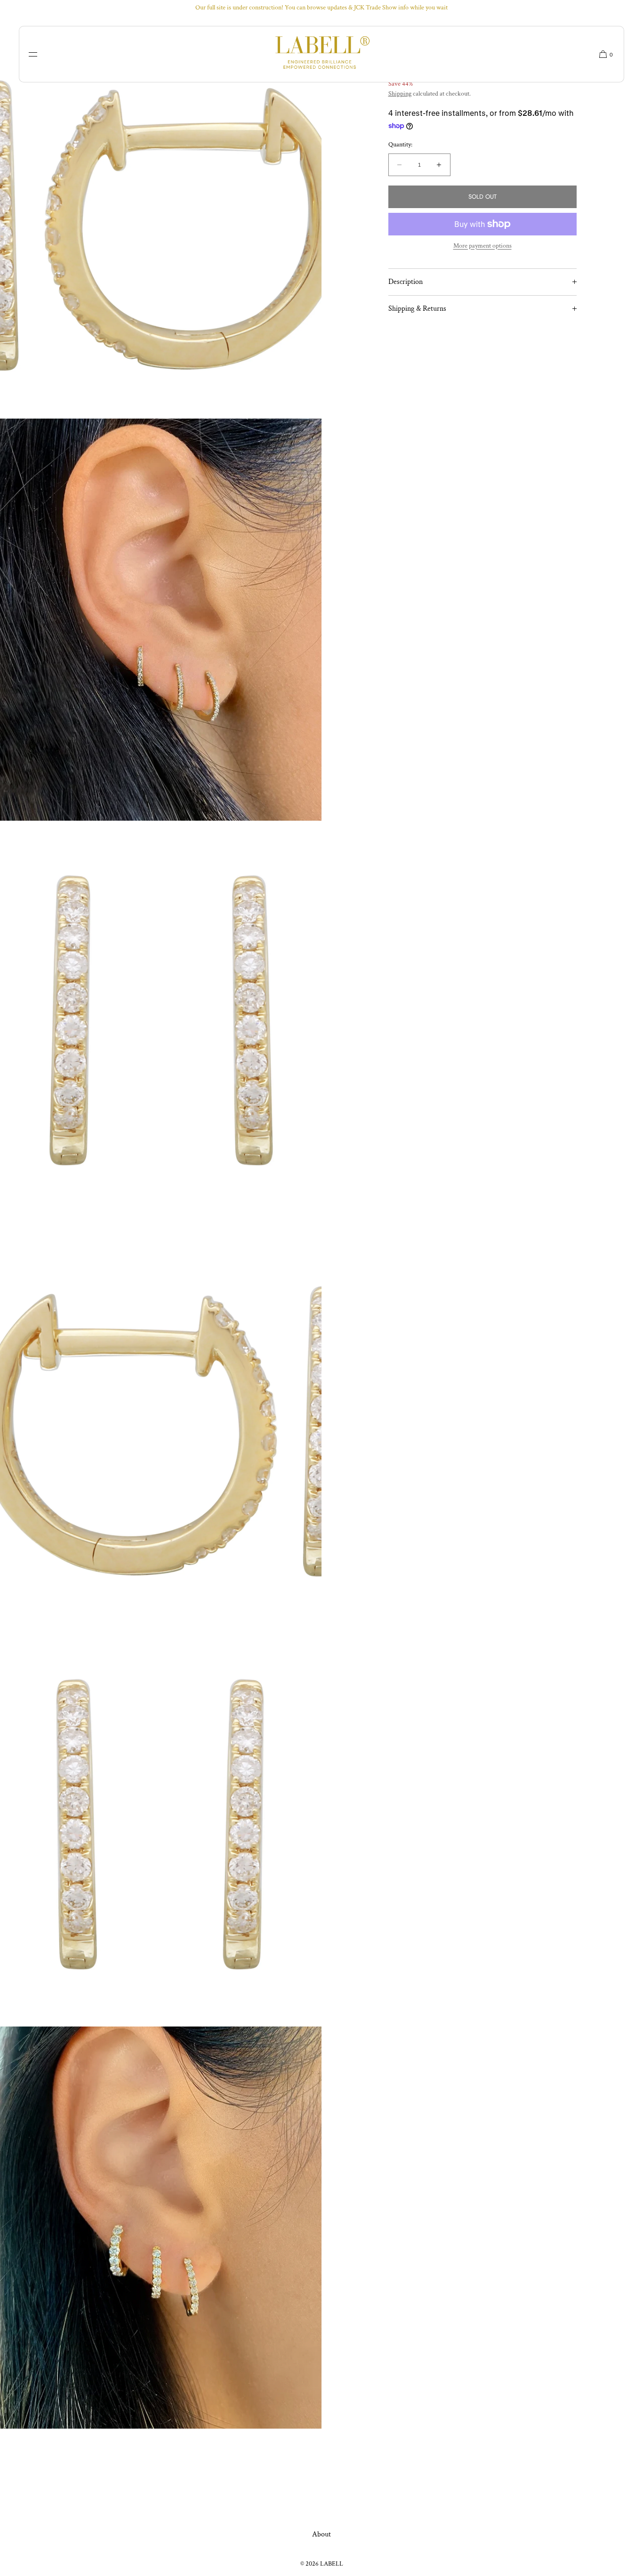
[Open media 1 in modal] (161, 218)
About (321, 2534)
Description (406, 282)
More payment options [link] (482, 246)
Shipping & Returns (417, 309)
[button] (603, 54)
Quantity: (400, 145)
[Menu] (40, 54)
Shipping (400, 94)
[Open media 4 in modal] (161, 1423)
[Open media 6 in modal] (161, 2228)
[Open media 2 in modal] (161, 620)
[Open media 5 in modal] (161, 1825)
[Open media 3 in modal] (161, 1022)
